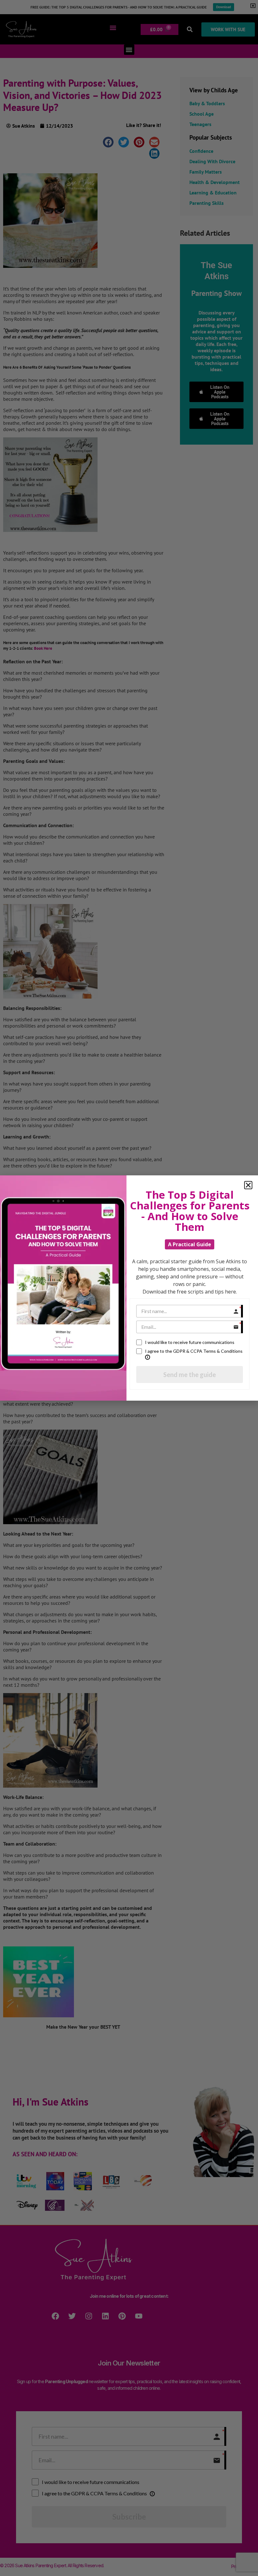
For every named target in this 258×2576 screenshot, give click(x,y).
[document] (129, 1288)
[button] (248, 1185)
